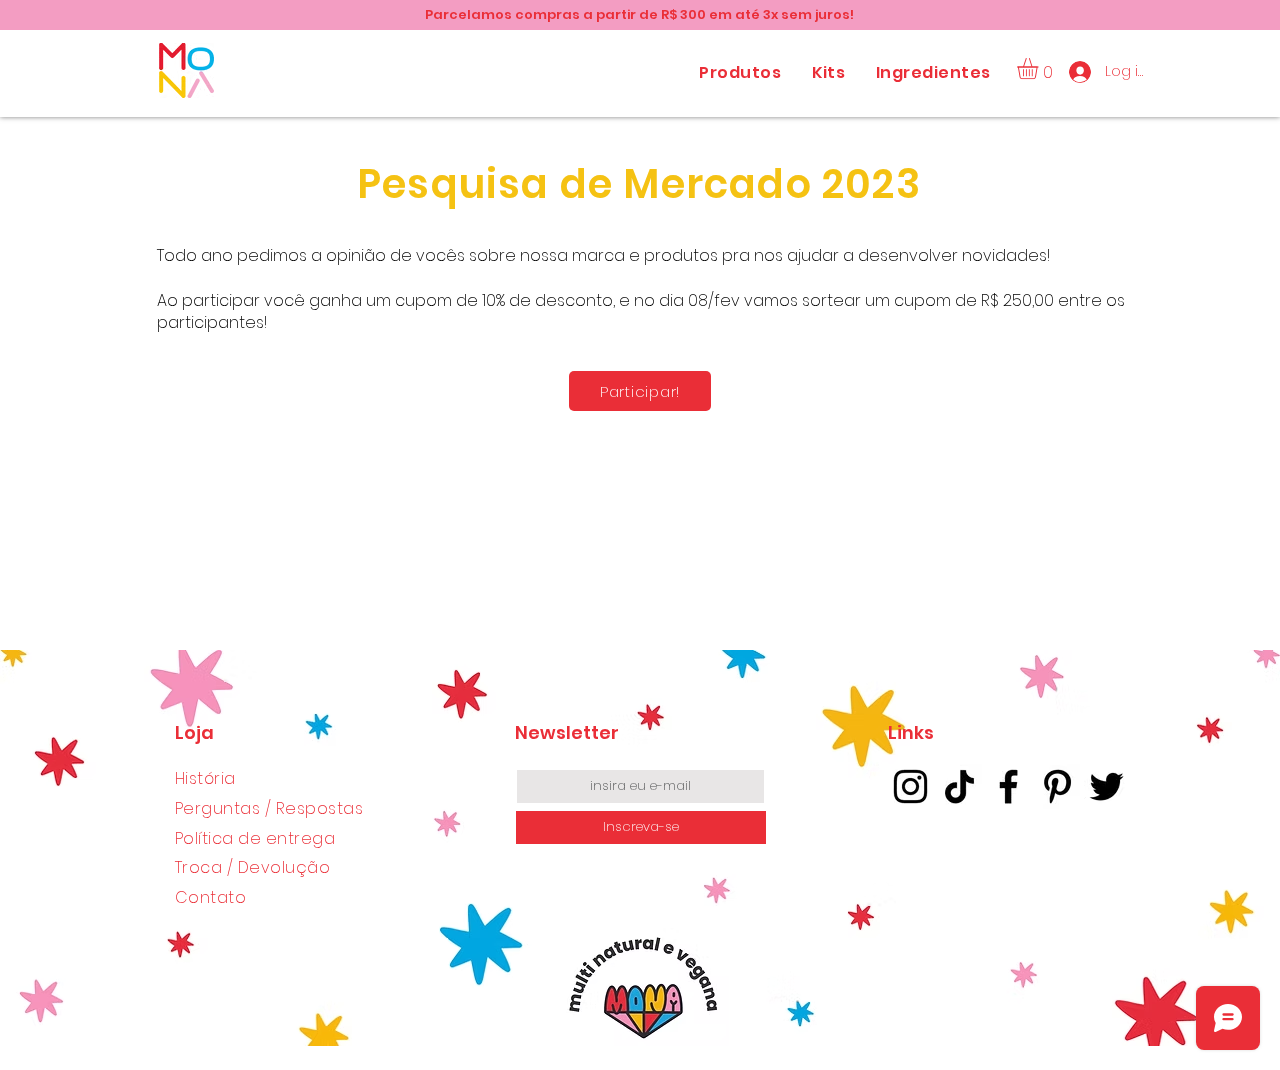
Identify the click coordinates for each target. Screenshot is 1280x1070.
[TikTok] (959, 786)
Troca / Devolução (252, 867)
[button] (1040, 68)
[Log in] (1080, 72)
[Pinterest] (1057, 786)
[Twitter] (1106, 786)
